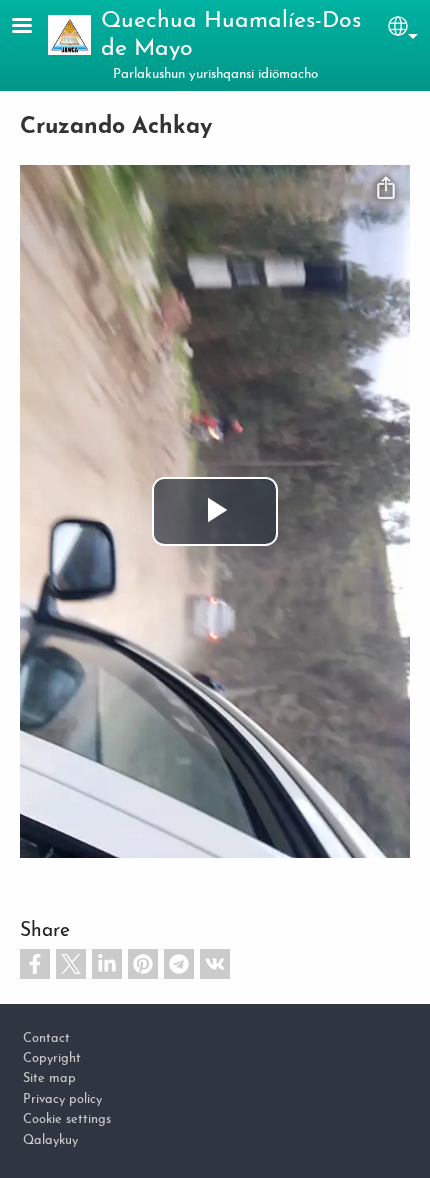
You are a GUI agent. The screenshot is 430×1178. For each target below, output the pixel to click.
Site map (49, 1078)
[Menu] (34, 27)
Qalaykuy (50, 1140)
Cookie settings (67, 1119)
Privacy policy (62, 1099)
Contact (46, 1038)
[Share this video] (386, 189)
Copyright (52, 1058)
